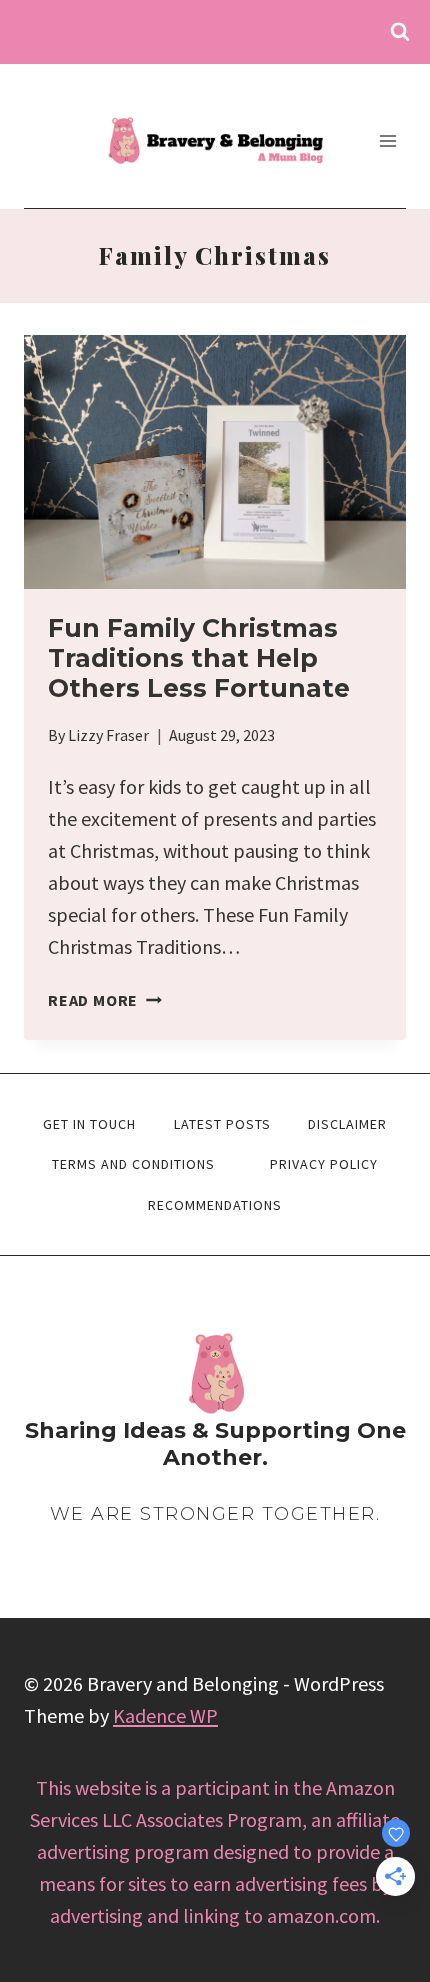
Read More (105, 1000)
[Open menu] (387, 140)
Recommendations (215, 1205)
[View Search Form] (400, 32)
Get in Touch (89, 1124)
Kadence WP (165, 1715)
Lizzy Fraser (108, 735)
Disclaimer (347, 1124)
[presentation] (215, 462)
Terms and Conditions (133, 1164)
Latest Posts (222, 1124)
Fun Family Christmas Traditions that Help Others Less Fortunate (199, 658)
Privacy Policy (324, 1164)
